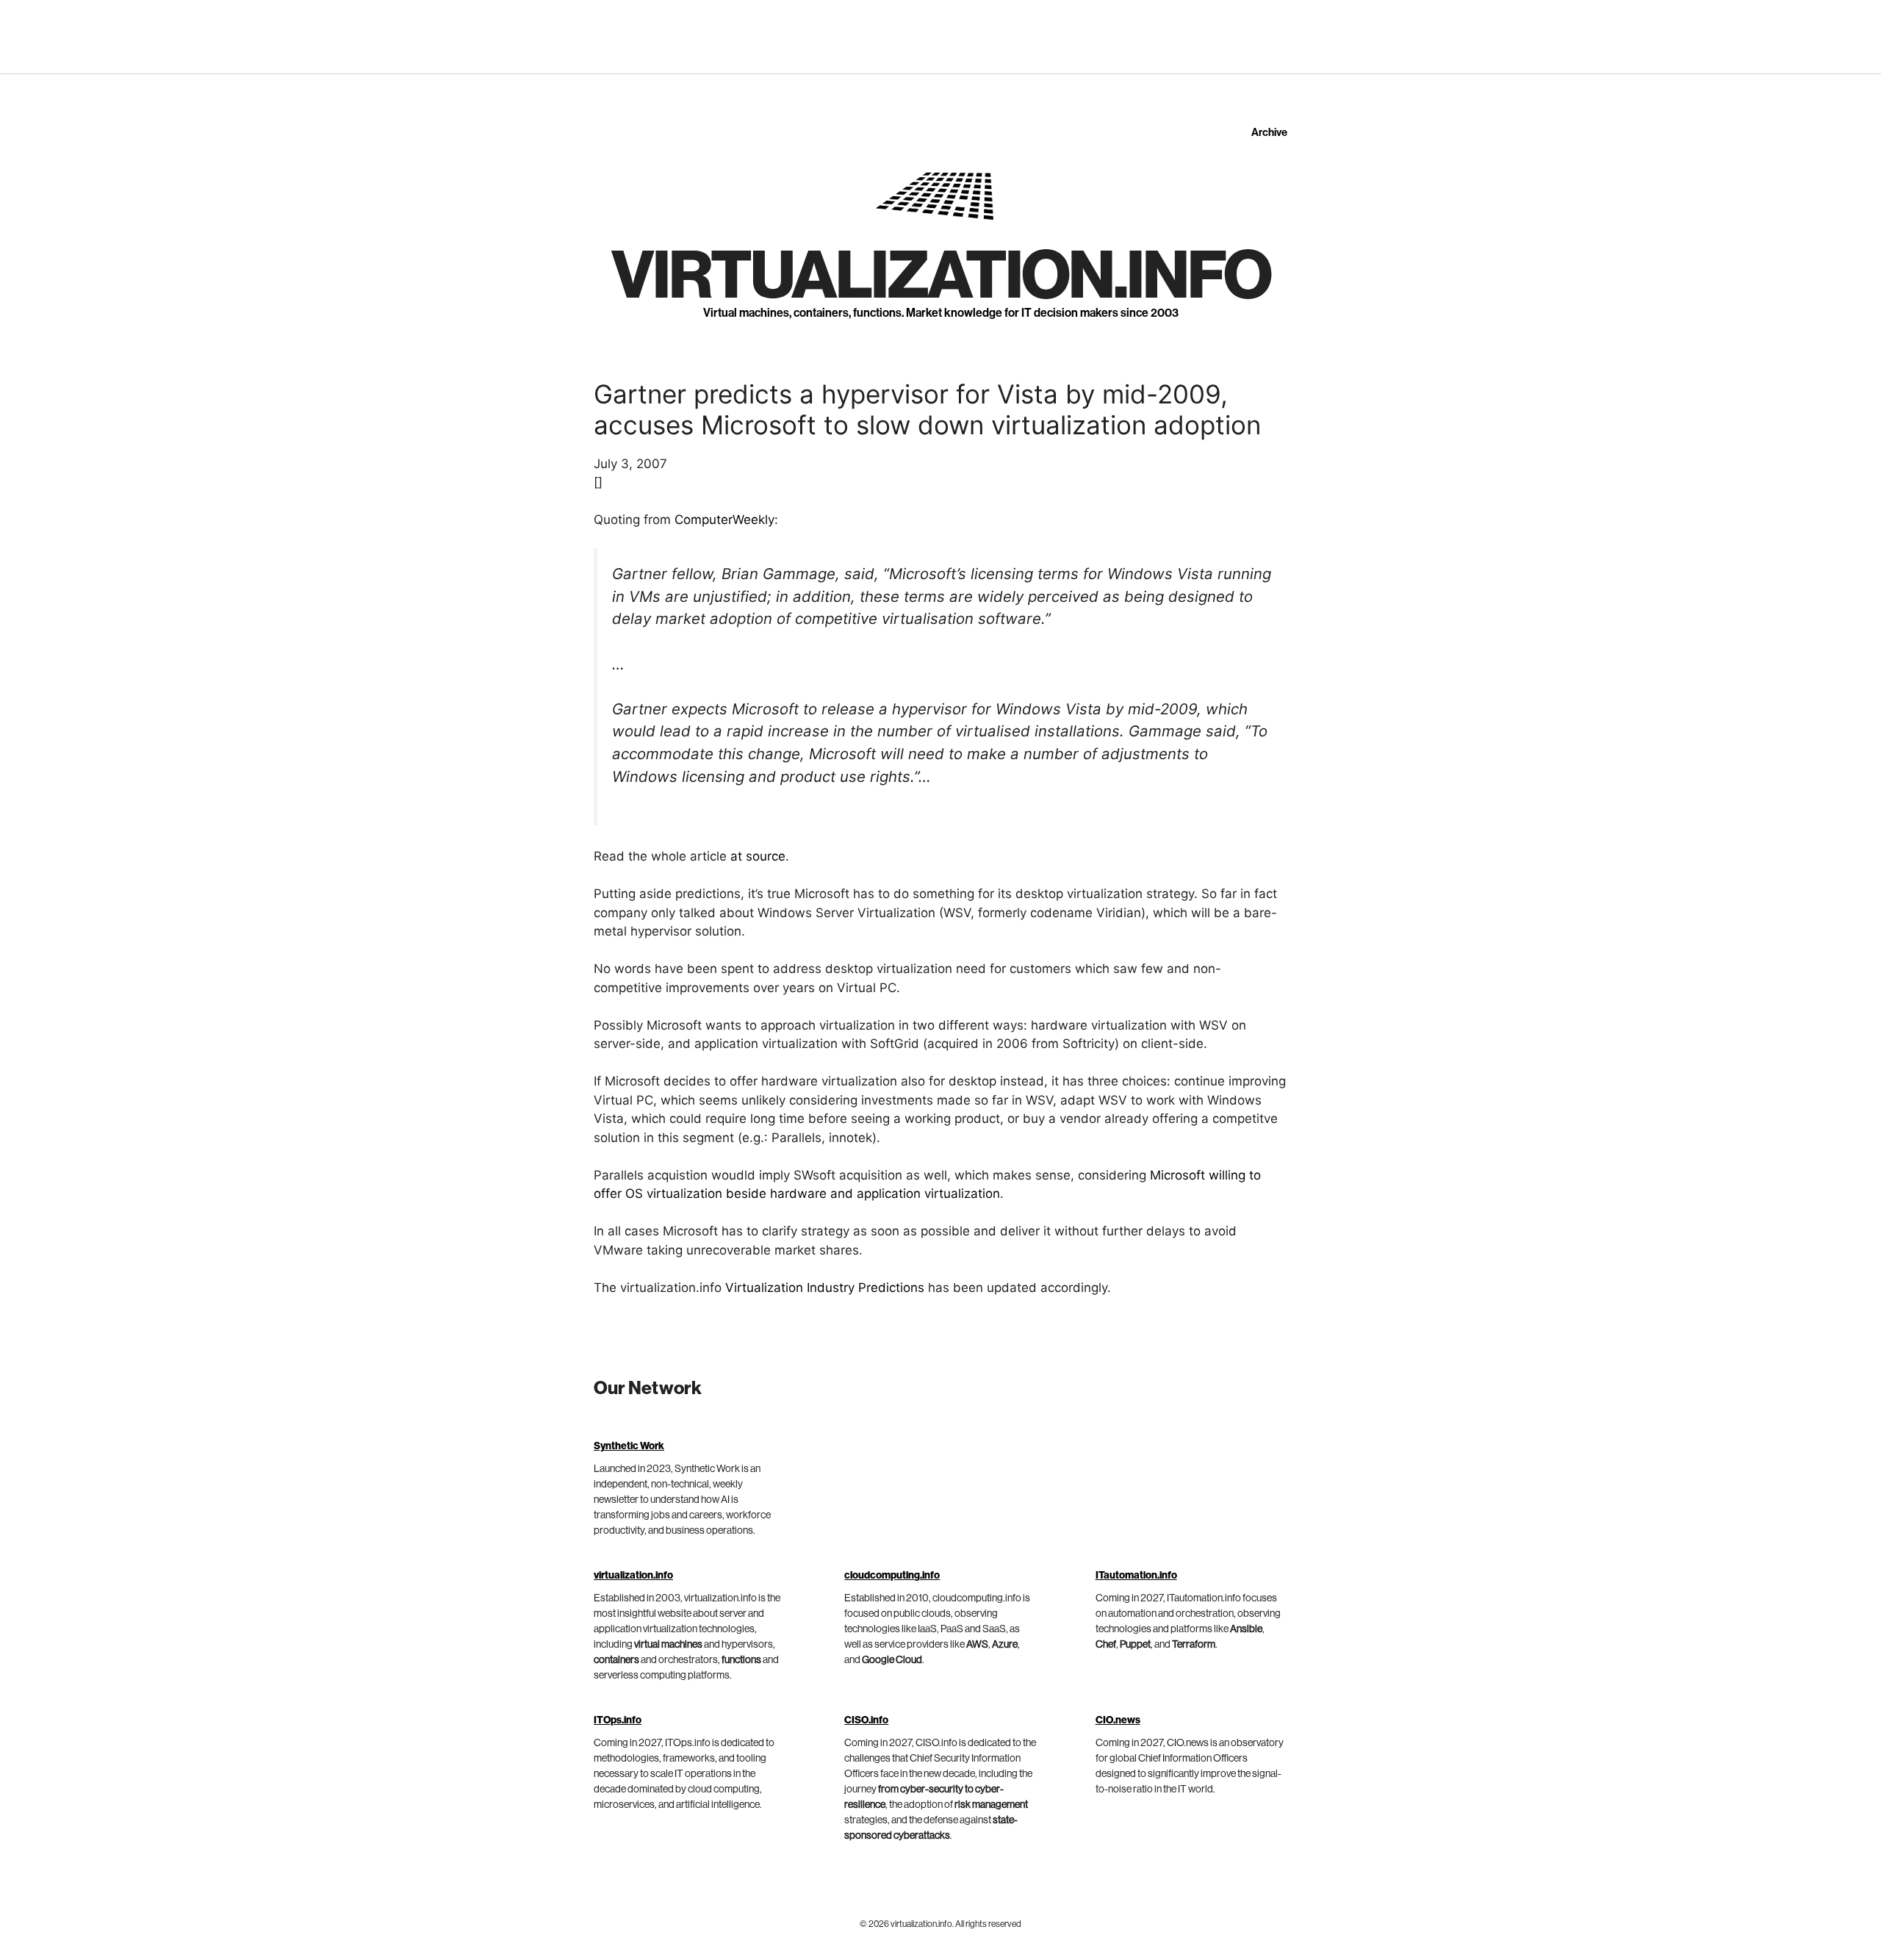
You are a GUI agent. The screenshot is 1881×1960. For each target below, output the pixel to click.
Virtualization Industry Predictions (825, 1288)
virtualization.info (941, 276)
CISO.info (866, 1720)
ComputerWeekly (724, 520)
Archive (1269, 133)
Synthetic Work (629, 1446)
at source (758, 856)
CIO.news (1118, 1720)
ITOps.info (618, 1720)
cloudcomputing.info (892, 1576)
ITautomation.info (1136, 1576)
